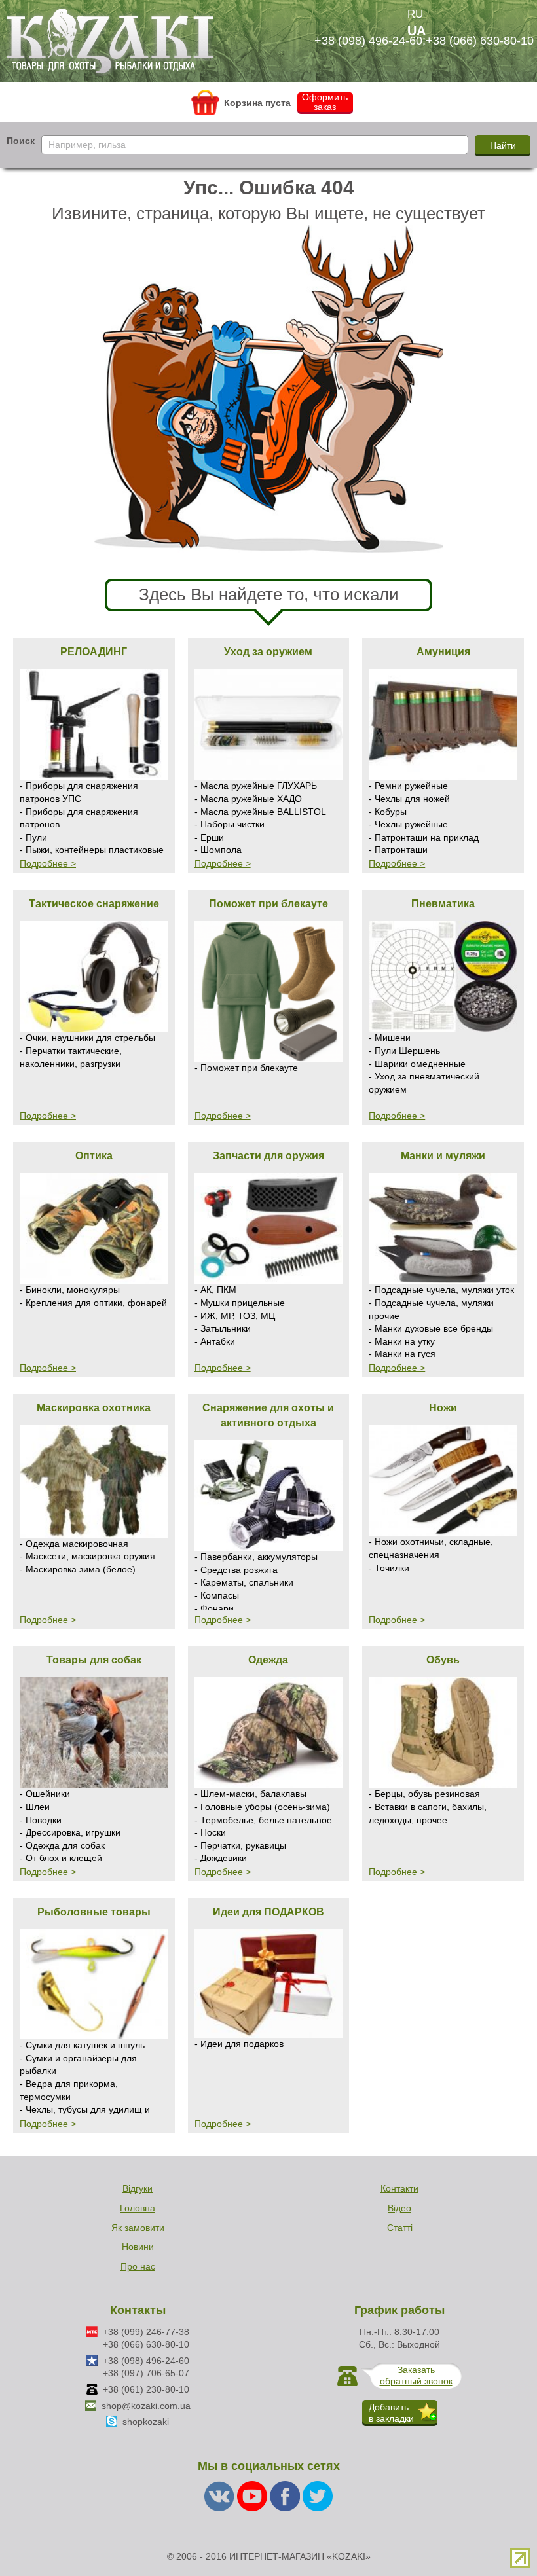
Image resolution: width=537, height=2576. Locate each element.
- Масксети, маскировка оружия (87, 1556)
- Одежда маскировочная (74, 1544)
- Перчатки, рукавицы (240, 1845)
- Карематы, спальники (244, 1582)
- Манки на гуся (402, 1354)
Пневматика (443, 903)
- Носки (210, 1832)
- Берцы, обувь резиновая (424, 1794)
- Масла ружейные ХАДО (248, 799)
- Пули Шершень (404, 1051)
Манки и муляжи (443, 1155)
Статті (400, 2228)
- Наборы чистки (230, 824)
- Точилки (389, 1568)
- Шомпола (218, 850)
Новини (138, 2247)
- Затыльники (223, 1328)
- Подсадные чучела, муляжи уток (441, 1290)
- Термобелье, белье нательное (263, 1820)
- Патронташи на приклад (424, 837)
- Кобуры (388, 812)
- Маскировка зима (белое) (78, 1569)
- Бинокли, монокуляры (70, 1290)
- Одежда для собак (62, 1845)
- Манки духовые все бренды (431, 1328)
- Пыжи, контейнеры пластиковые (92, 850)
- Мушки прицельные (240, 1303)
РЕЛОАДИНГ (94, 651)
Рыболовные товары (94, 1912)
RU (415, 14)
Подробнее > (48, 863)
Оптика (94, 1155)
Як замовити (138, 2228)
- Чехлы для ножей (409, 799)
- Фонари (214, 1608)
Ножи (443, 1407)
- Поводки (41, 1820)
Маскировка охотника (94, 1407)
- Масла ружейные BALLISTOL (260, 812)
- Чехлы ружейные (408, 824)
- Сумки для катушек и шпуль (82, 2045)
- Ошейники (45, 1794)
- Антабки (215, 1341)
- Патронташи (398, 850)
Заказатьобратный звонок (416, 2375)
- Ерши (209, 837)
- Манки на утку (402, 1341)
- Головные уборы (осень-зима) (262, 1807)
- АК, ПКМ (215, 1290)
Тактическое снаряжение (94, 903)
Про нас (138, 2266)
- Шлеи (35, 1807)
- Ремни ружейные (408, 786)
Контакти (399, 2188)
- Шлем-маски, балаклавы (250, 1794)
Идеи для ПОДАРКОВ (268, 1912)
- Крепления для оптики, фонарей (93, 1303)
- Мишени (390, 1038)
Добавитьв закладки (391, 2413)
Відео (399, 2208)
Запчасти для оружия (268, 1155)
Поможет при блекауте (268, 903)
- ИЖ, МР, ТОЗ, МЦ (235, 1316)
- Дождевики (221, 1858)
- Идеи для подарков (239, 2044)
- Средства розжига (236, 1570)
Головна (138, 2208)
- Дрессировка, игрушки (70, 1832)
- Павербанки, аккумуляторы (256, 1557)
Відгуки (138, 2188)
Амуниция (443, 651)
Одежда (268, 1660)
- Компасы (217, 1595)
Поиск (21, 141)
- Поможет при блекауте (246, 1068)
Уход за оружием (268, 651)
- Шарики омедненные (417, 1064)
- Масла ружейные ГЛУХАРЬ (256, 786)
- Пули (33, 837)
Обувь (443, 1660)
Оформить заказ (325, 102)
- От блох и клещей (61, 1858)
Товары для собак (94, 1660)
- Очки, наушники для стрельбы (87, 1038)
